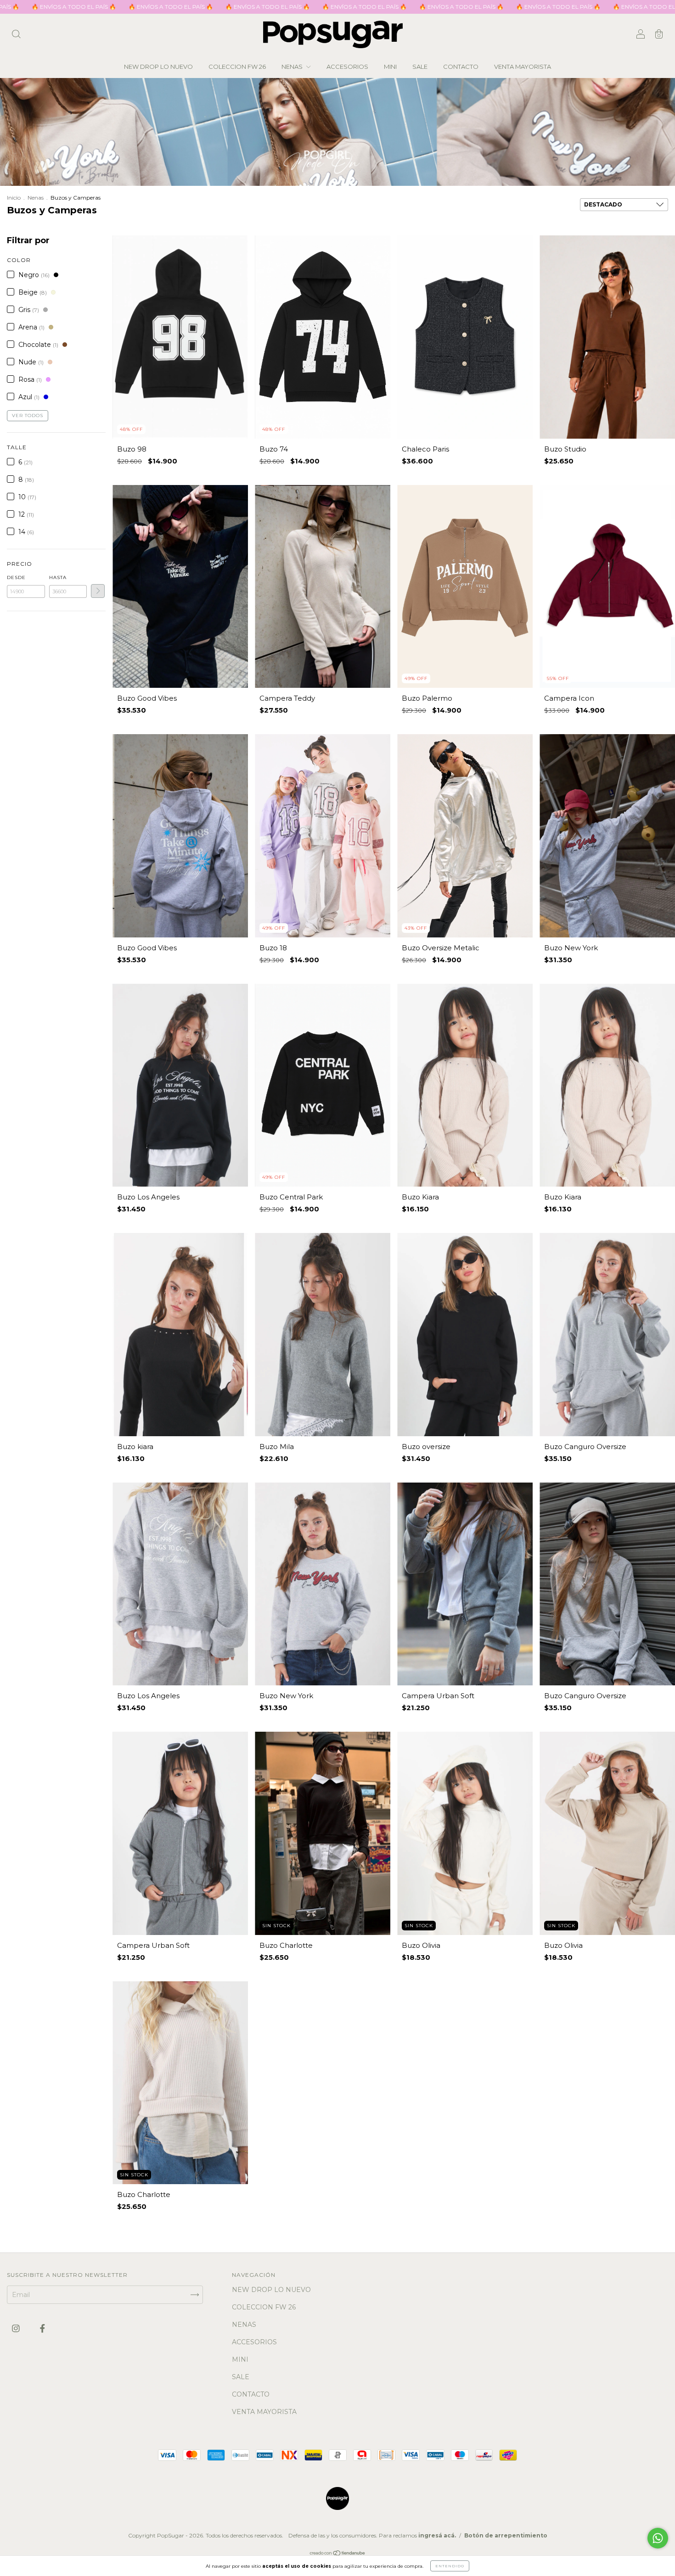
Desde (16, 577)
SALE (420, 67)
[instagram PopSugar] (17, 2328)
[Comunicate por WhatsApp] (658, 2538)
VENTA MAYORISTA (523, 67)
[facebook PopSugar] (42, 2328)
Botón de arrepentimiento (506, 2535)
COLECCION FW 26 (237, 67)
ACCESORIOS (347, 67)
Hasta (58, 577)
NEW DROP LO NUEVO (158, 67)
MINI (390, 67)
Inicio (14, 198)
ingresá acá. (437, 2535)
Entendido (450, 2566)
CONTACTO (461, 67)
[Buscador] (16, 35)
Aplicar (98, 591)
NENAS (293, 67)
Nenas (36, 198)
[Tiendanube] (338, 2554)
